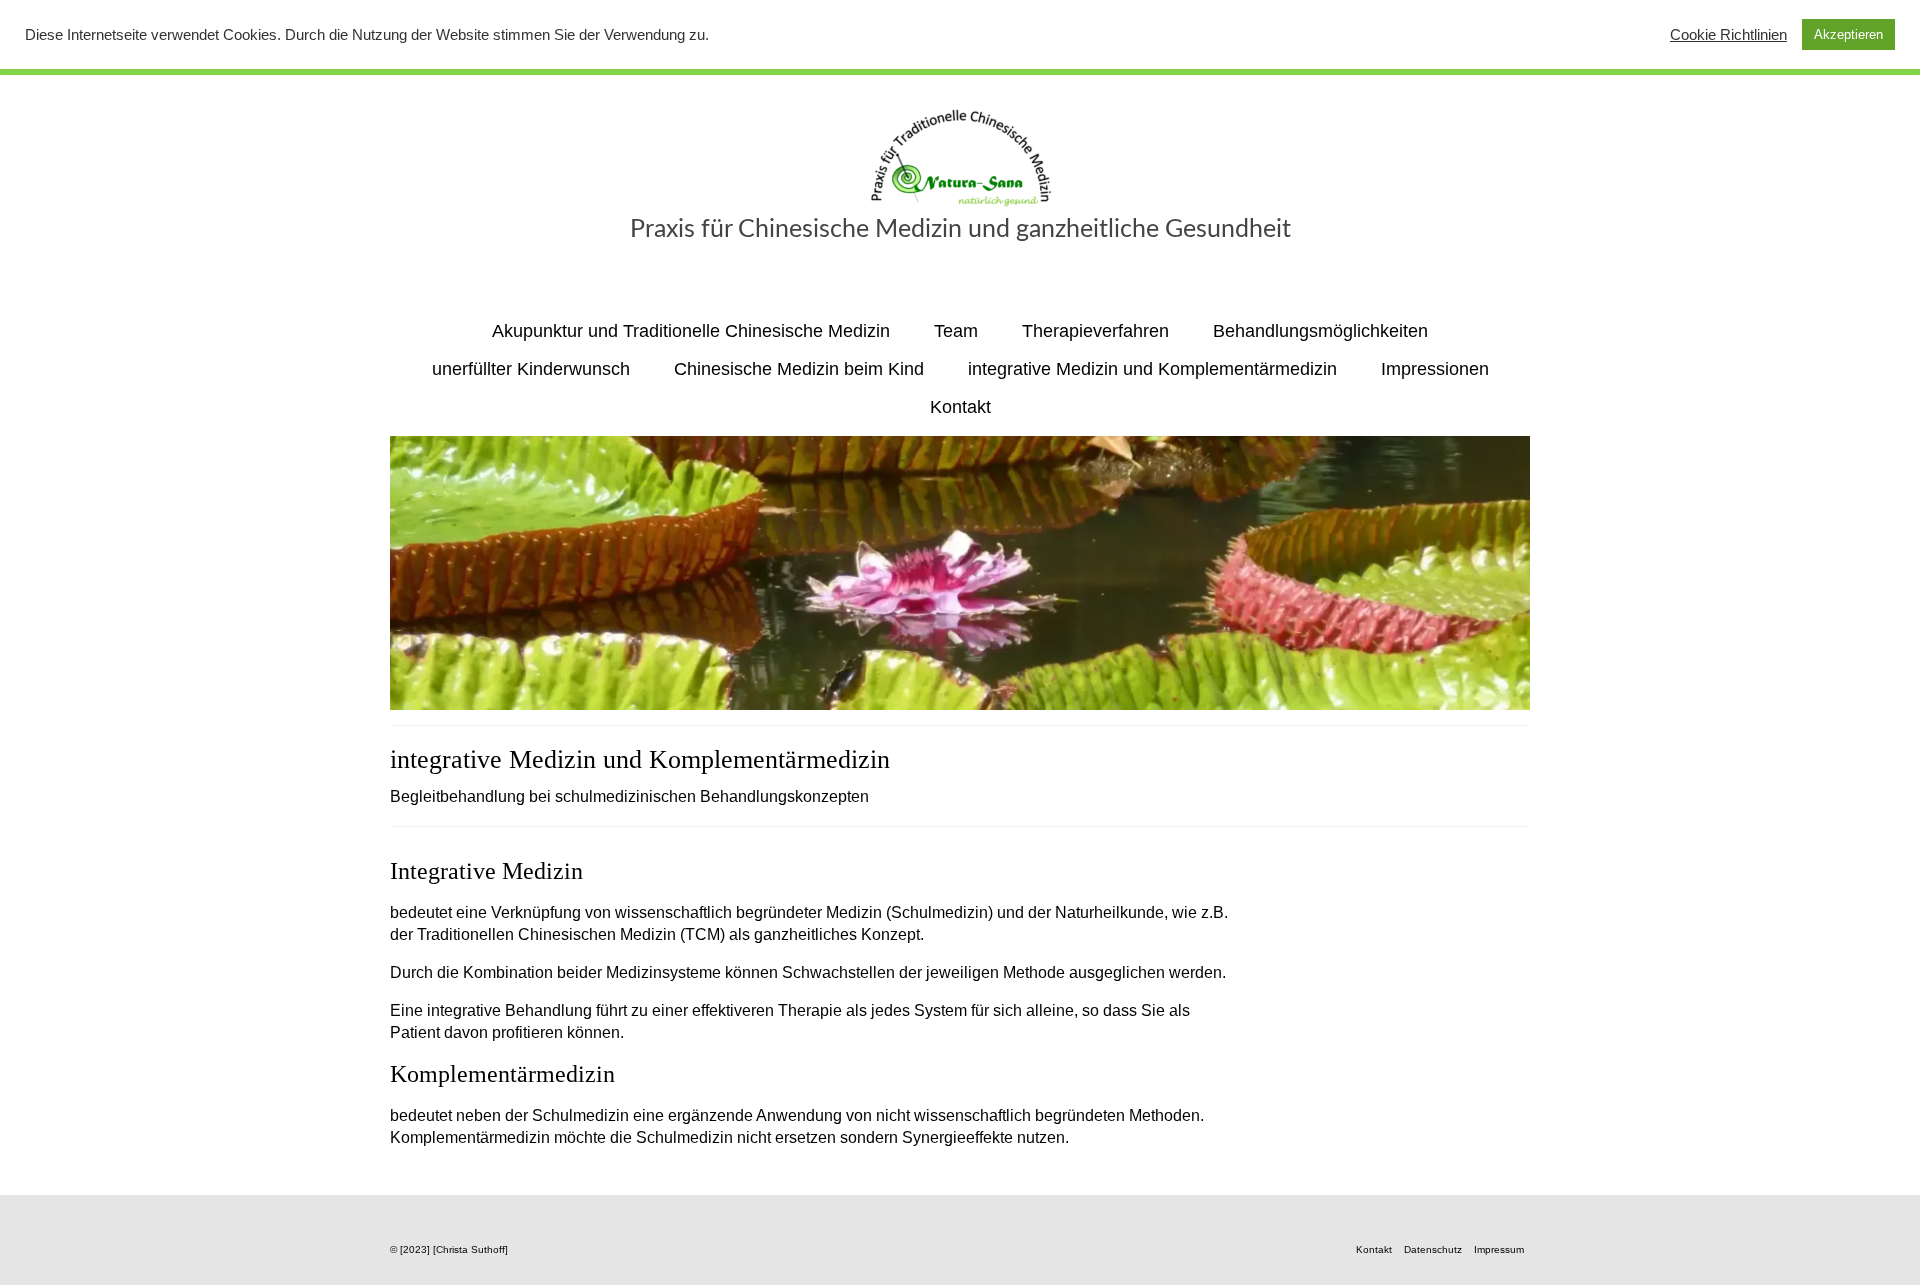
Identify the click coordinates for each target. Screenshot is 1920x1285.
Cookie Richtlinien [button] (1728, 35)
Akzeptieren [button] (1848, 34)
